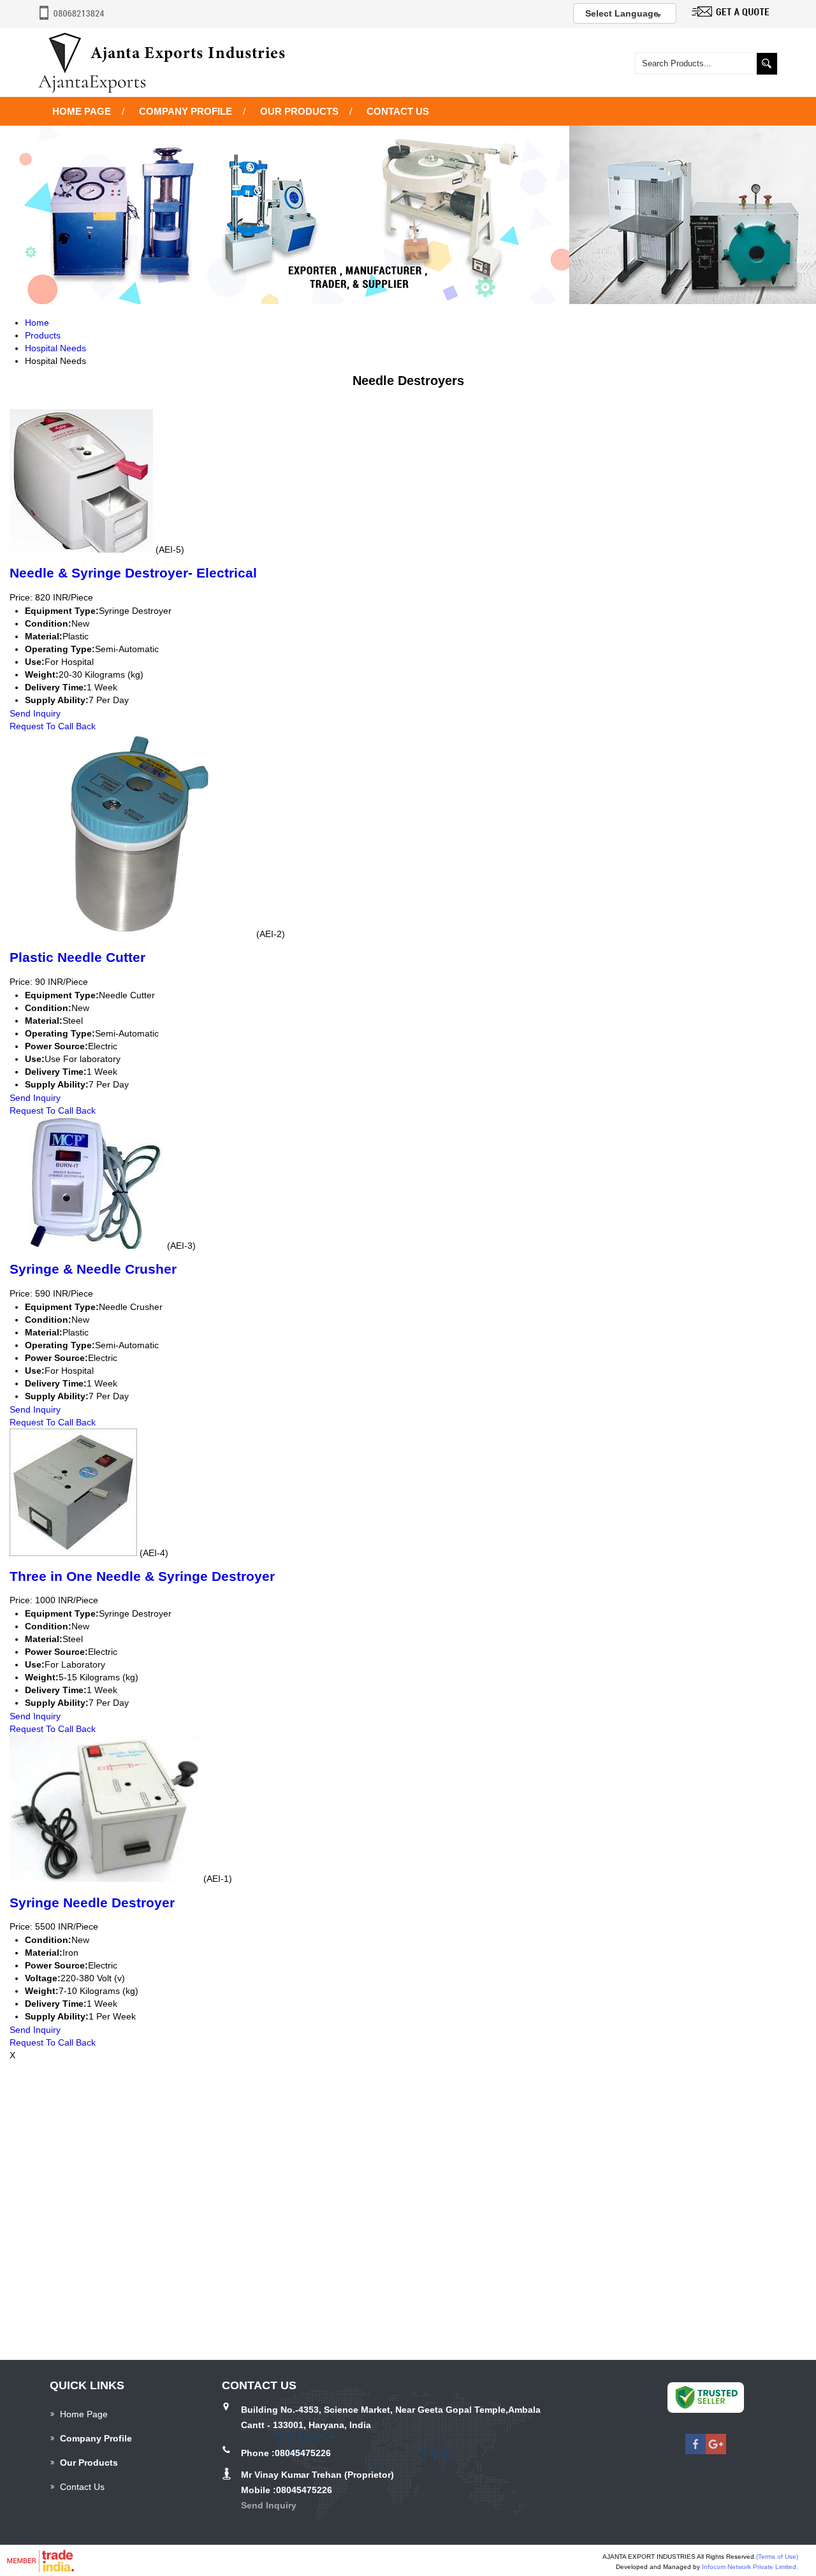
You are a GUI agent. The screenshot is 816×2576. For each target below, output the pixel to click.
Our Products (299, 111)
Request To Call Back (53, 726)
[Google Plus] (716, 2451)
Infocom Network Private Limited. (750, 2567)
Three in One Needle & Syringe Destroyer (142, 1576)
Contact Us (398, 111)
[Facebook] (696, 2451)
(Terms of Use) (777, 2557)
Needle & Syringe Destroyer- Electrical (133, 573)
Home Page (82, 111)
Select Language (622, 13)
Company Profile (186, 111)
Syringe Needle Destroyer (92, 1903)
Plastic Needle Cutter (77, 957)
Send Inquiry (35, 713)
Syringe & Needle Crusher (93, 1269)
